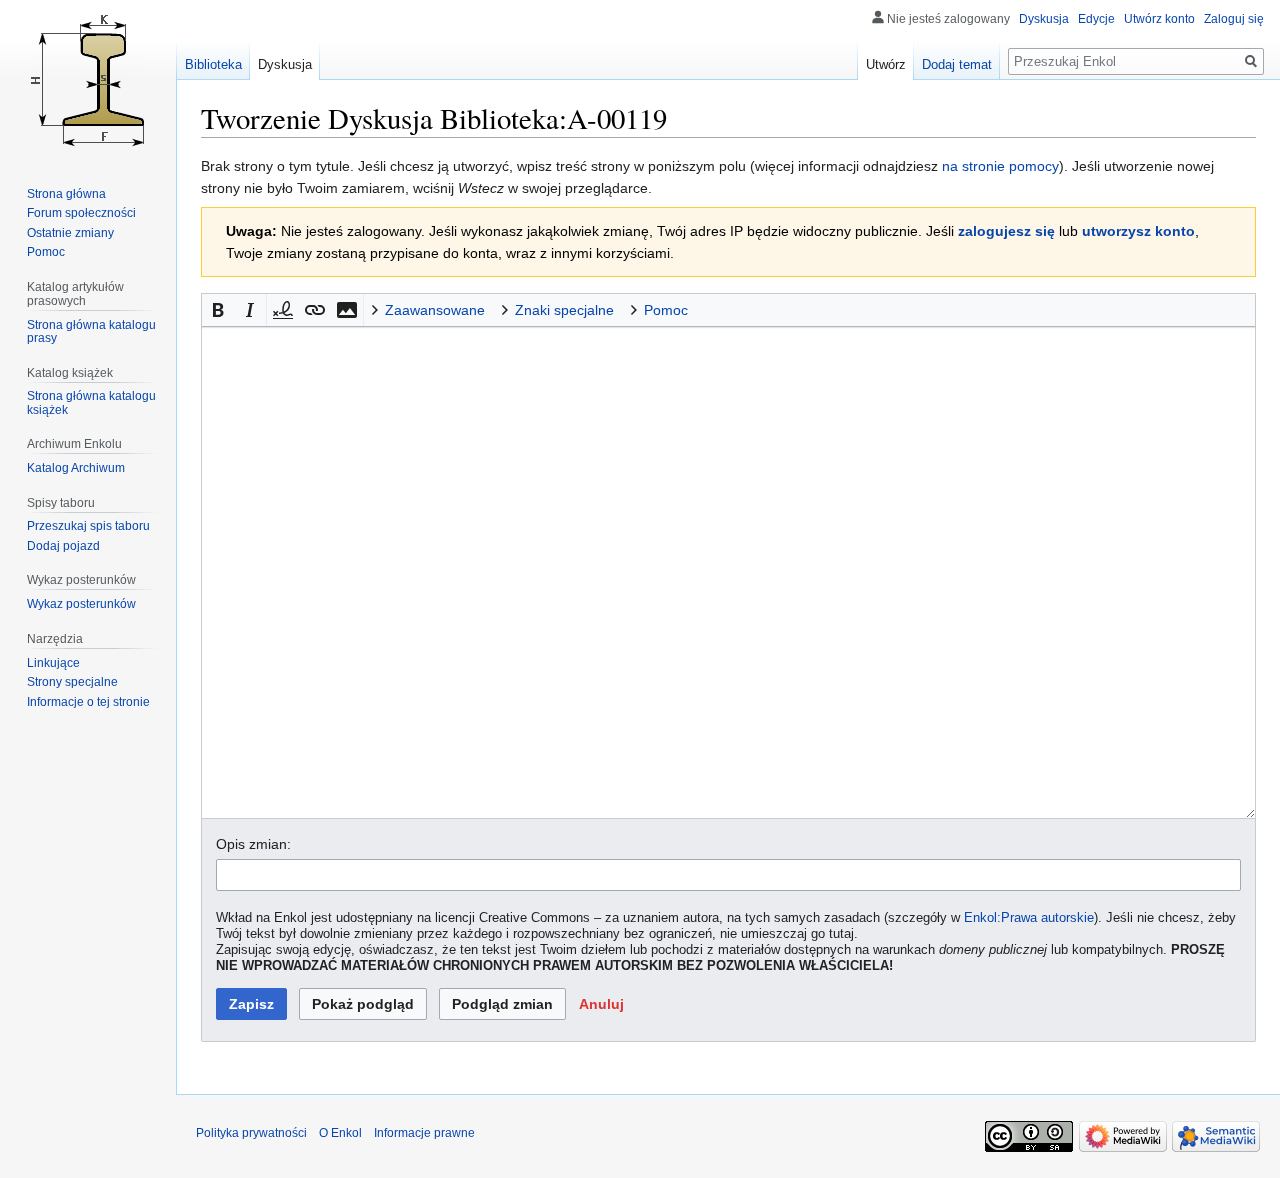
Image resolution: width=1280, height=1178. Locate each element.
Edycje (1096, 19)
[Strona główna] (88, 80)
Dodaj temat (957, 64)
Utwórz (886, 64)
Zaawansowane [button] (435, 310)
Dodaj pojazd (63, 546)
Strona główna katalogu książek (91, 403)
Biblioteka (213, 64)
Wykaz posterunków (81, 604)
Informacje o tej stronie (88, 702)
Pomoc (46, 252)
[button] (218, 310)
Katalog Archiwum (76, 468)
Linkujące (53, 663)
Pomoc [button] (666, 310)
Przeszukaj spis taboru (88, 526)
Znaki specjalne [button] (564, 310)
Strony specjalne (72, 682)
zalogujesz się (1006, 231)
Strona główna (66, 194)
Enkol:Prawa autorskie (1029, 918)
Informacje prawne (424, 1133)
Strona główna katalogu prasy (91, 332)
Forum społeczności (81, 213)
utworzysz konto (1138, 231)
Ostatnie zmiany (70, 233)
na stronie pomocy (1000, 166)
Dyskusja (1044, 19)
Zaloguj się (1234, 19)
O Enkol (340, 1133)
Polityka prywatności (251, 1133)
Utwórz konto (1159, 19)
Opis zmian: (253, 844)
